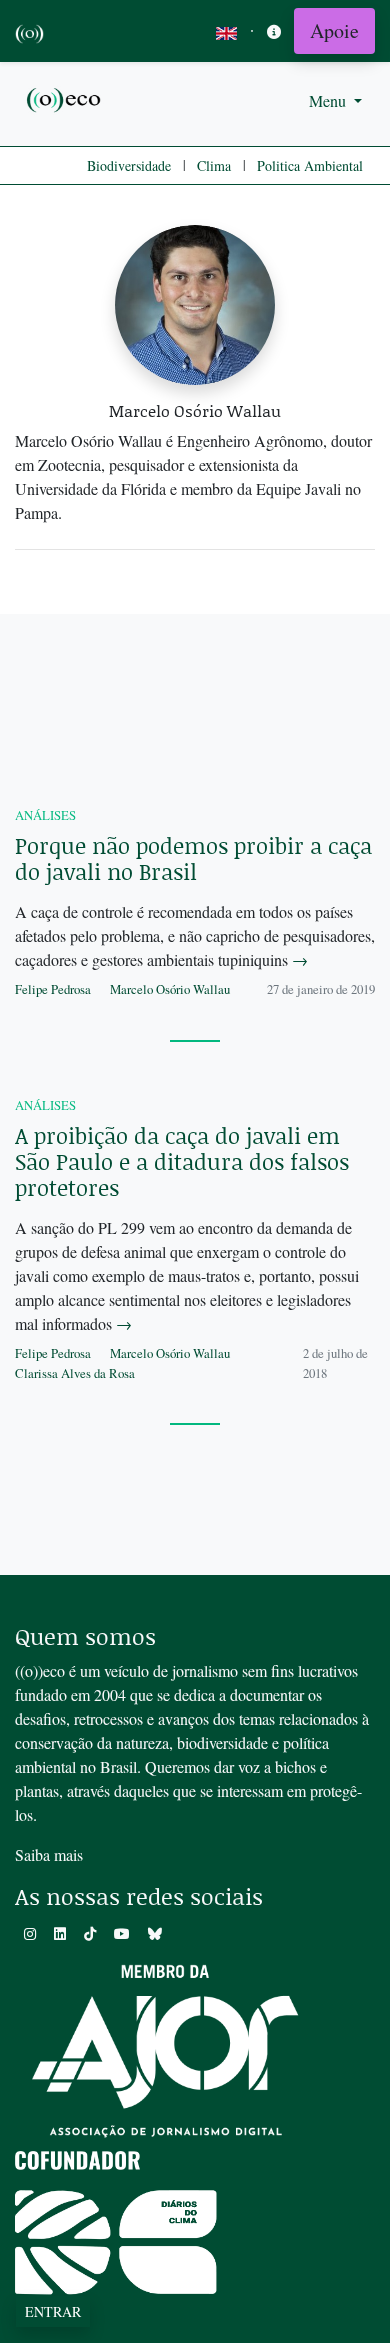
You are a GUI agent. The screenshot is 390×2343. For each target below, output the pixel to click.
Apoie (334, 30)
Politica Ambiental (310, 165)
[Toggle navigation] (274, 31)
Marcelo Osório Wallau (170, 989)
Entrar (53, 2311)
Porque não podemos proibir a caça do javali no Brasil (193, 858)
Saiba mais (49, 1854)
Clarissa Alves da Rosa (75, 1373)
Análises (45, 815)
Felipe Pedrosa (53, 989)
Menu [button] (329, 100)
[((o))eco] (65, 98)
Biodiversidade (129, 165)
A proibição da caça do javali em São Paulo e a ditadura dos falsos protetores (182, 1161)
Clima (214, 165)
